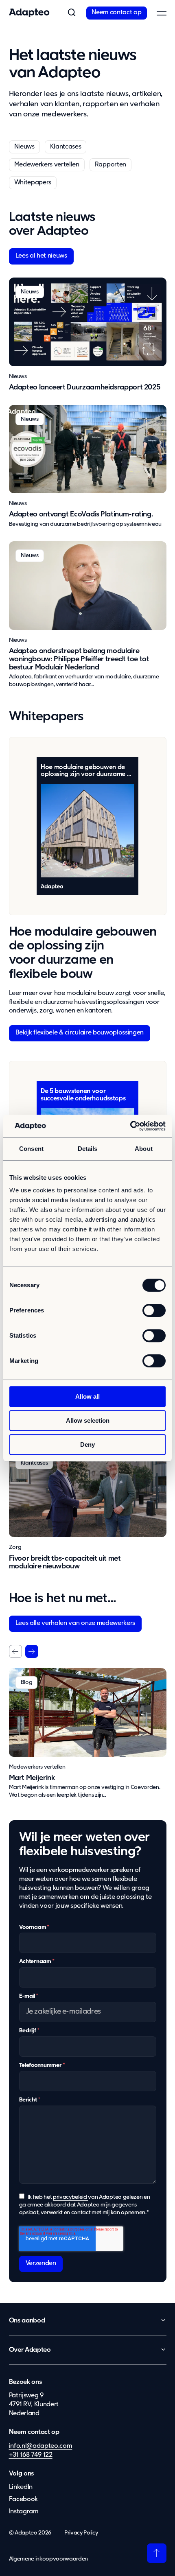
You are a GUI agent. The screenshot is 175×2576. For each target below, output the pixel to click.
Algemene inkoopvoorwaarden (49, 2559)
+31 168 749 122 (31, 2455)
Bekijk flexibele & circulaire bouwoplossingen (80, 1033)
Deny (87, 1444)
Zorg (15, 1547)
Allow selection (88, 1420)
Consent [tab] (31, 1149)
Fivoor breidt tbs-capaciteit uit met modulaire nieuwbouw (65, 1563)
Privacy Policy (81, 2533)
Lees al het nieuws (41, 256)
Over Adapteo (30, 2350)
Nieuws (24, 147)
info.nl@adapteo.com (41, 2446)
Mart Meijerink (32, 1778)
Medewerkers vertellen (47, 165)
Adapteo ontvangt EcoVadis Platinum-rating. (81, 514)
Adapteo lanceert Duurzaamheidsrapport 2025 (85, 387)
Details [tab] (88, 1149)
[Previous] (15, 1651)
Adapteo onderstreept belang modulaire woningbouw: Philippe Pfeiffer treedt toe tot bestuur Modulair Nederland (79, 659)
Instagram (24, 2511)
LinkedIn (21, 2487)
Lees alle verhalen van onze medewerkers (75, 1623)
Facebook (23, 2499)
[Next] (32, 1651)
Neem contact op (116, 13)
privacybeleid (70, 2197)
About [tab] (144, 1149)
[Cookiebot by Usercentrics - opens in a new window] (130, 1126)
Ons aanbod (27, 2321)
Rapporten (110, 165)
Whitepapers (33, 183)
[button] (72, 13)
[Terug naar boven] (157, 2553)
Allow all (87, 1396)
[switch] (154, 1310)
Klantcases (66, 147)
